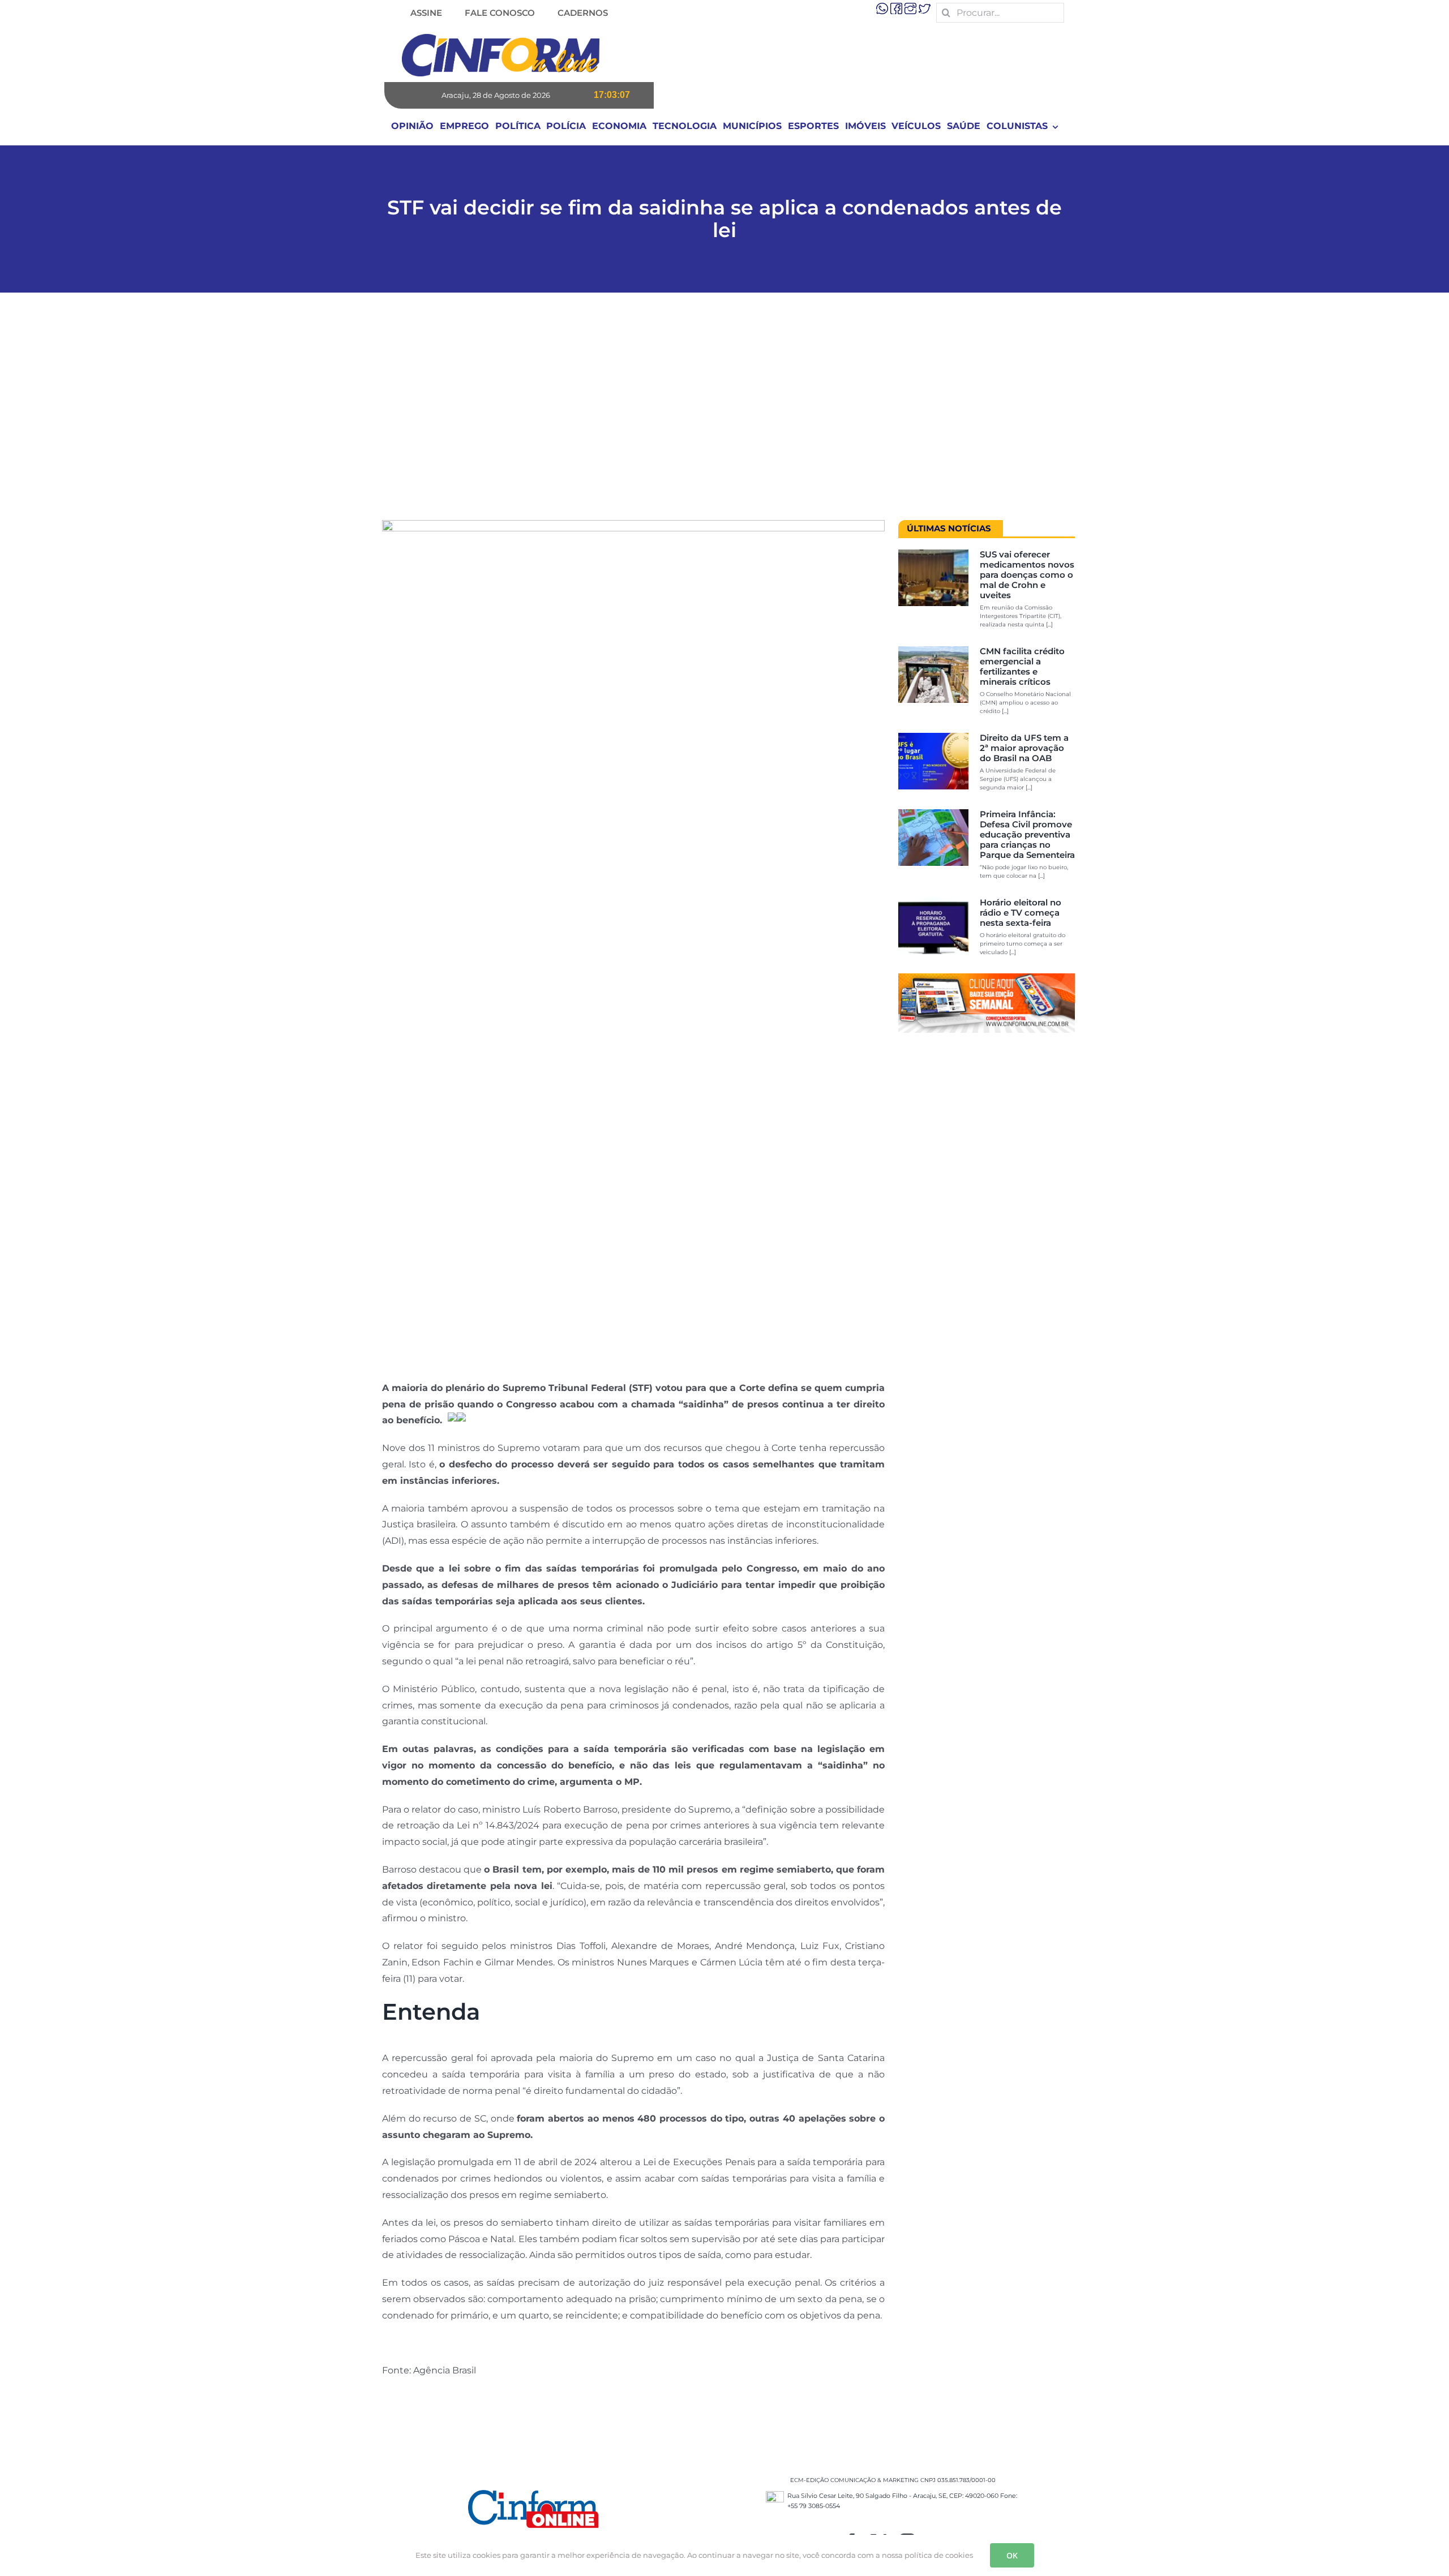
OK (1012, 2555)
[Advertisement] (724, 412)
